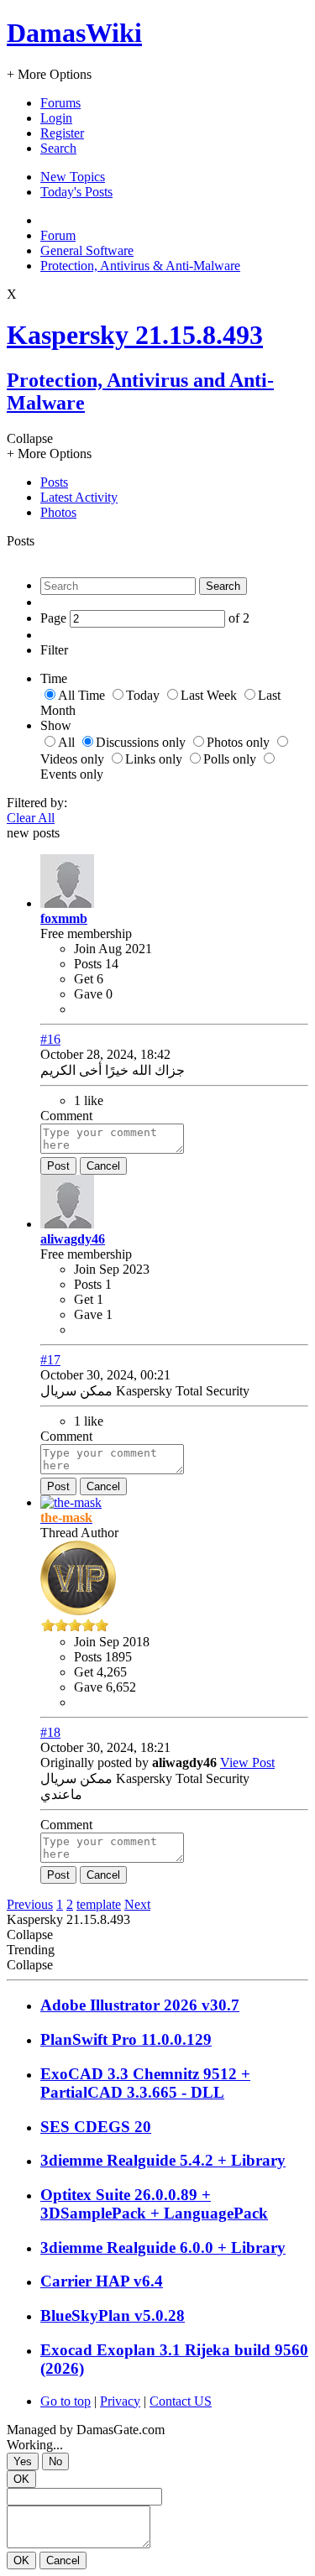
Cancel (103, 1166)
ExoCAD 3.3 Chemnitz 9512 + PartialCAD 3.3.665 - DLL (145, 2083)
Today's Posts (76, 192)
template (99, 1904)
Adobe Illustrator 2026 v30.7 (140, 2005)
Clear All (31, 818)
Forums (60, 103)
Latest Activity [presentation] (79, 497)
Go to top (66, 2401)
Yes (23, 2461)
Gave (88, 994)
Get (84, 979)
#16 (50, 1039)
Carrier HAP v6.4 (102, 2281)
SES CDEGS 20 (96, 2127)
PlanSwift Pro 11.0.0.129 (126, 2039)
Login (56, 118)
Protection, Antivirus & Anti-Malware (140, 266)
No (55, 2461)
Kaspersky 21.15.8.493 (135, 335)
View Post (247, 1763)
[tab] (174, 482)
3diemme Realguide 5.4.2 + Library (163, 2160)
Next (137, 1904)
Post (58, 1166)
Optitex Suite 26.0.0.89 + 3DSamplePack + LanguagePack (154, 2204)
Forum (58, 235)
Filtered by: (37, 803)
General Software (87, 250)
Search (58, 148)
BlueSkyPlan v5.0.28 (113, 2315)
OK (21, 2479)
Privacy (120, 2401)
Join (86, 949)
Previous (30, 1904)
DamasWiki (74, 33)
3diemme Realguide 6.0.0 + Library (163, 2247)
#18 (50, 1732)
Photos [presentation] (58, 512)
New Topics (73, 177)
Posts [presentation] (54, 482)
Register (62, 133)
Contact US (181, 2401)
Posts (88, 964)
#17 (50, 1360)
